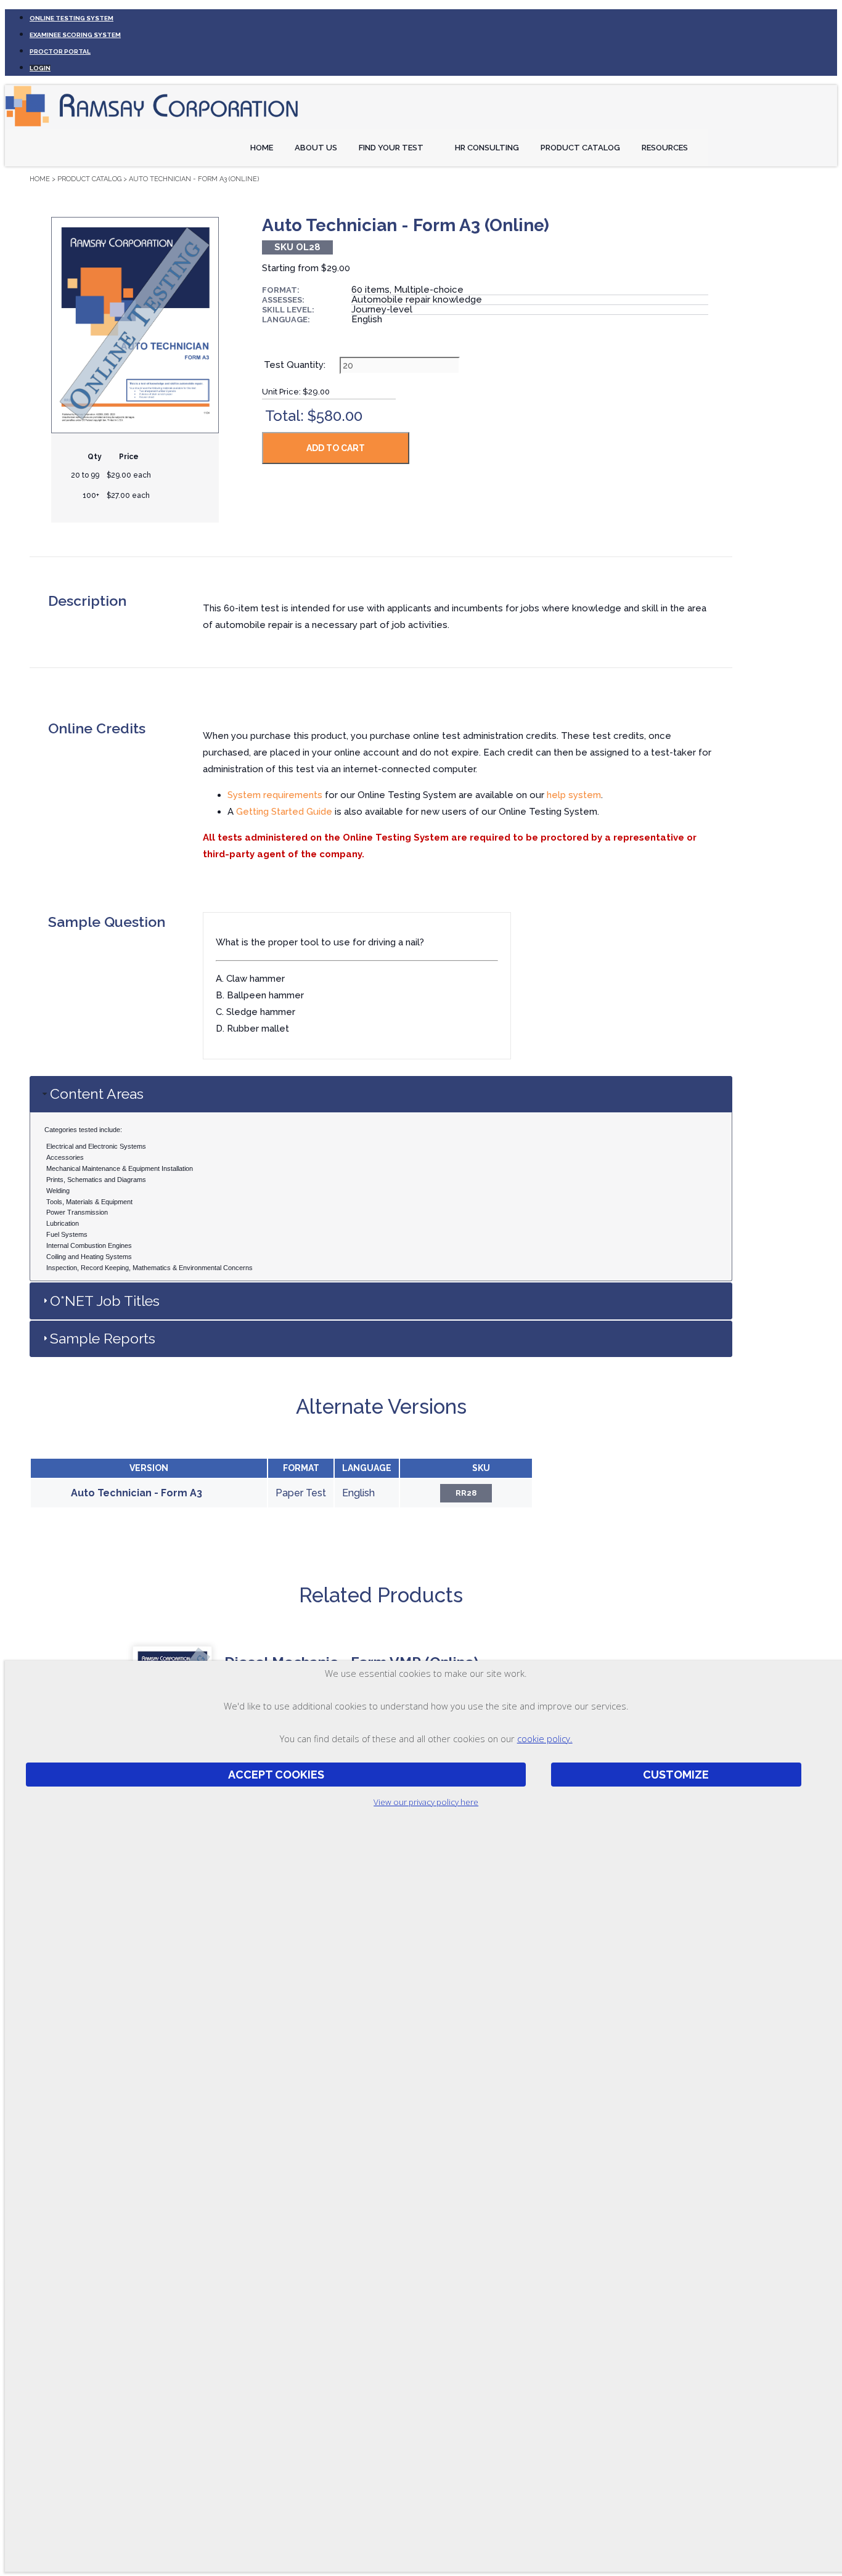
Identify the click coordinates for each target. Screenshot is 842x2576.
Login (40, 68)
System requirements (275, 795)
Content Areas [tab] (97, 1094)
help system (574, 795)
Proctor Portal (60, 51)
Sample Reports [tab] (103, 1338)
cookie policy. (545, 1738)
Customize (676, 1775)
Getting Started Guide (284, 812)
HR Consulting (487, 148)
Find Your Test (391, 148)
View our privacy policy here (426, 1802)
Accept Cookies (276, 1775)
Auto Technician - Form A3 (137, 1493)
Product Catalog (580, 148)
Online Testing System (72, 18)
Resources (665, 148)
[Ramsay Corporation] (153, 127)
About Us (316, 148)
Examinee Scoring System (75, 35)
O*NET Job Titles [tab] (105, 1301)
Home (262, 148)
